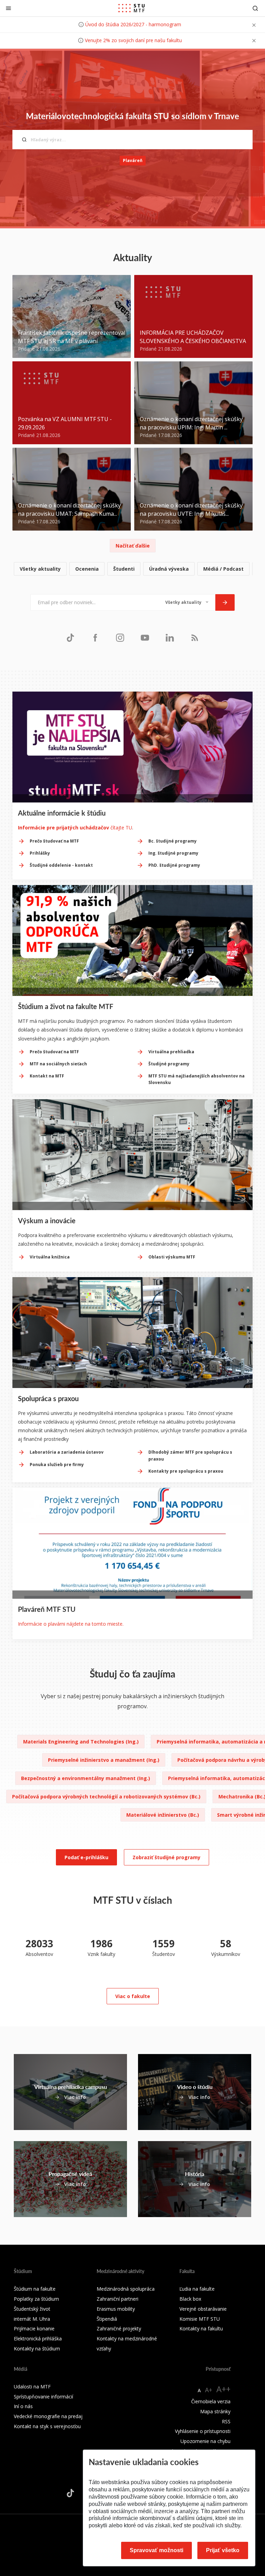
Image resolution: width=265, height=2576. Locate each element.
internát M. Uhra (32, 2319)
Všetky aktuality (40, 569)
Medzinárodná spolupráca (126, 2289)
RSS (226, 2421)
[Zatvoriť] (8, 8)
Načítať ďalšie (133, 546)
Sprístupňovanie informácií (43, 2397)
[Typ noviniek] (187, 602)
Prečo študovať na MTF (54, 841)
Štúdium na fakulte (35, 2289)
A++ (223, 2389)
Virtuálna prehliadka (171, 1052)
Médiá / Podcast (223, 569)
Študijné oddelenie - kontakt (61, 865)
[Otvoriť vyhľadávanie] (255, 8)
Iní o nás (23, 2406)
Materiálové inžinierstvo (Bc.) (163, 1815)
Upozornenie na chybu (205, 2441)
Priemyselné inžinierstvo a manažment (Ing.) (104, 1760)
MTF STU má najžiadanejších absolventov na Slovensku (197, 1079)
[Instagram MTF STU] (120, 638)
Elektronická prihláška (38, 2339)
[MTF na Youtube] (145, 638)
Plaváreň (133, 160)
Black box (190, 2299)
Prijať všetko (223, 2550)
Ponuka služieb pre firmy (57, 1465)
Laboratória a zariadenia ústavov (67, 1452)
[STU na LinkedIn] (170, 638)
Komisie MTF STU (200, 2319)
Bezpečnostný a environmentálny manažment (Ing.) (86, 1778)
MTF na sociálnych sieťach (58, 1064)
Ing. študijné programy (173, 853)
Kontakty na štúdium (37, 2349)
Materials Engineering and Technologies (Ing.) (81, 1742)
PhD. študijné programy (174, 865)
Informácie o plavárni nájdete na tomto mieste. (71, 1624)
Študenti (124, 569)
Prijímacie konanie (34, 2328)
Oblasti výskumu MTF (172, 1257)
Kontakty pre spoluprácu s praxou (186, 1471)
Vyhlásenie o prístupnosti (203, 2431)
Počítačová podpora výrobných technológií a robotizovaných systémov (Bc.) (106, 1796)
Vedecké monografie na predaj (48, 2416)
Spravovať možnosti (156, 2550)
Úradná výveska (169, 569)
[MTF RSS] (195, 638)
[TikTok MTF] (70, 638)
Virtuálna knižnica (50, 1257)
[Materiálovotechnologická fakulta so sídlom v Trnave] (131, 8)
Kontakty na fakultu (201, 2328)
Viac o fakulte (133, 1996)
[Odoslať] (225, 602)
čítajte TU (75, 828)
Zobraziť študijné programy (166, 1857)
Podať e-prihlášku (86, 1857)
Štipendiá (107, 2319)
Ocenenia (87, 569)
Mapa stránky (215, 2411)
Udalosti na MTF (32, 2387)
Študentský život (32, 2309)
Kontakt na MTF (47, 1076)
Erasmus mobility (116, 2309)
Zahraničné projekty (119, 2328)
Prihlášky (40, 853)
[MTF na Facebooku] (95, 638)
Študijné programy (169, 1064)
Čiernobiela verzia (211, 2401)
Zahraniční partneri (117, 2299)
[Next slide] (248, 1380)
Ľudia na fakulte (197, 2289)
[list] (132, 569)
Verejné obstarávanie (203, 2309)
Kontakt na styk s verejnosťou (47, 2426)
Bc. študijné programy (173, 841)
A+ (209, 2390)
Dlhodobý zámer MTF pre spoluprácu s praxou (190, 1455)
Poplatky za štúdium (36, 2299)
